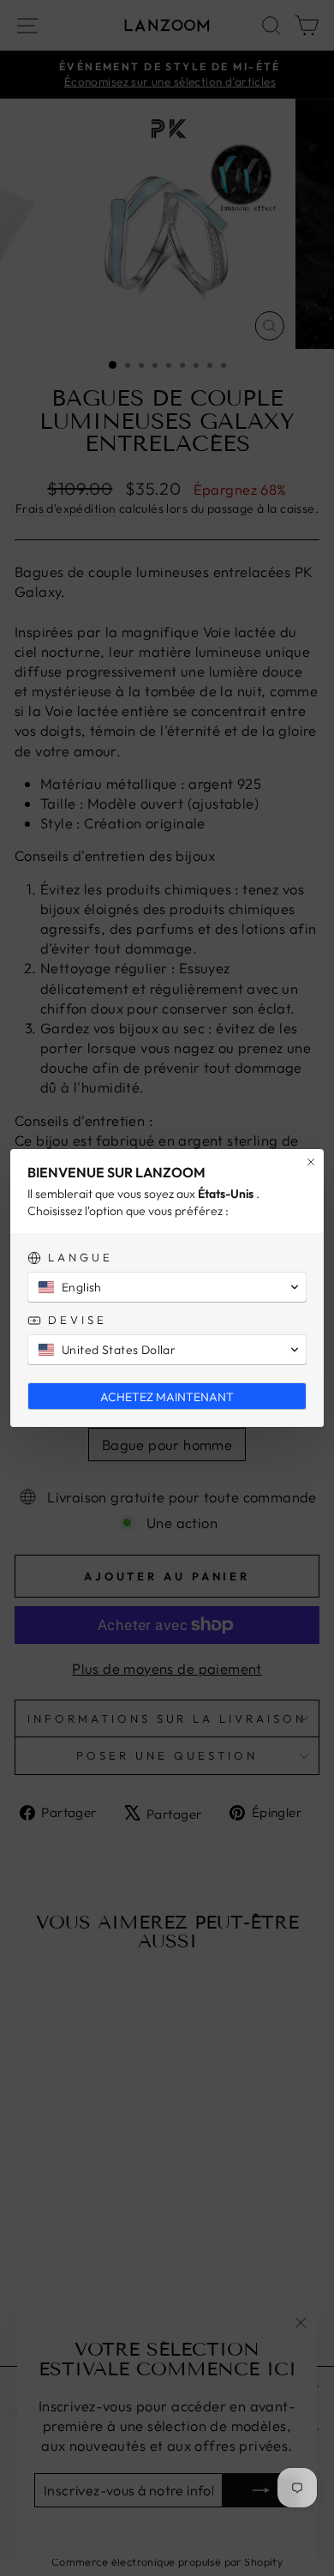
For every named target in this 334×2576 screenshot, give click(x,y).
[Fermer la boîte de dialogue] (311, 1162)
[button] (167, 1287)
